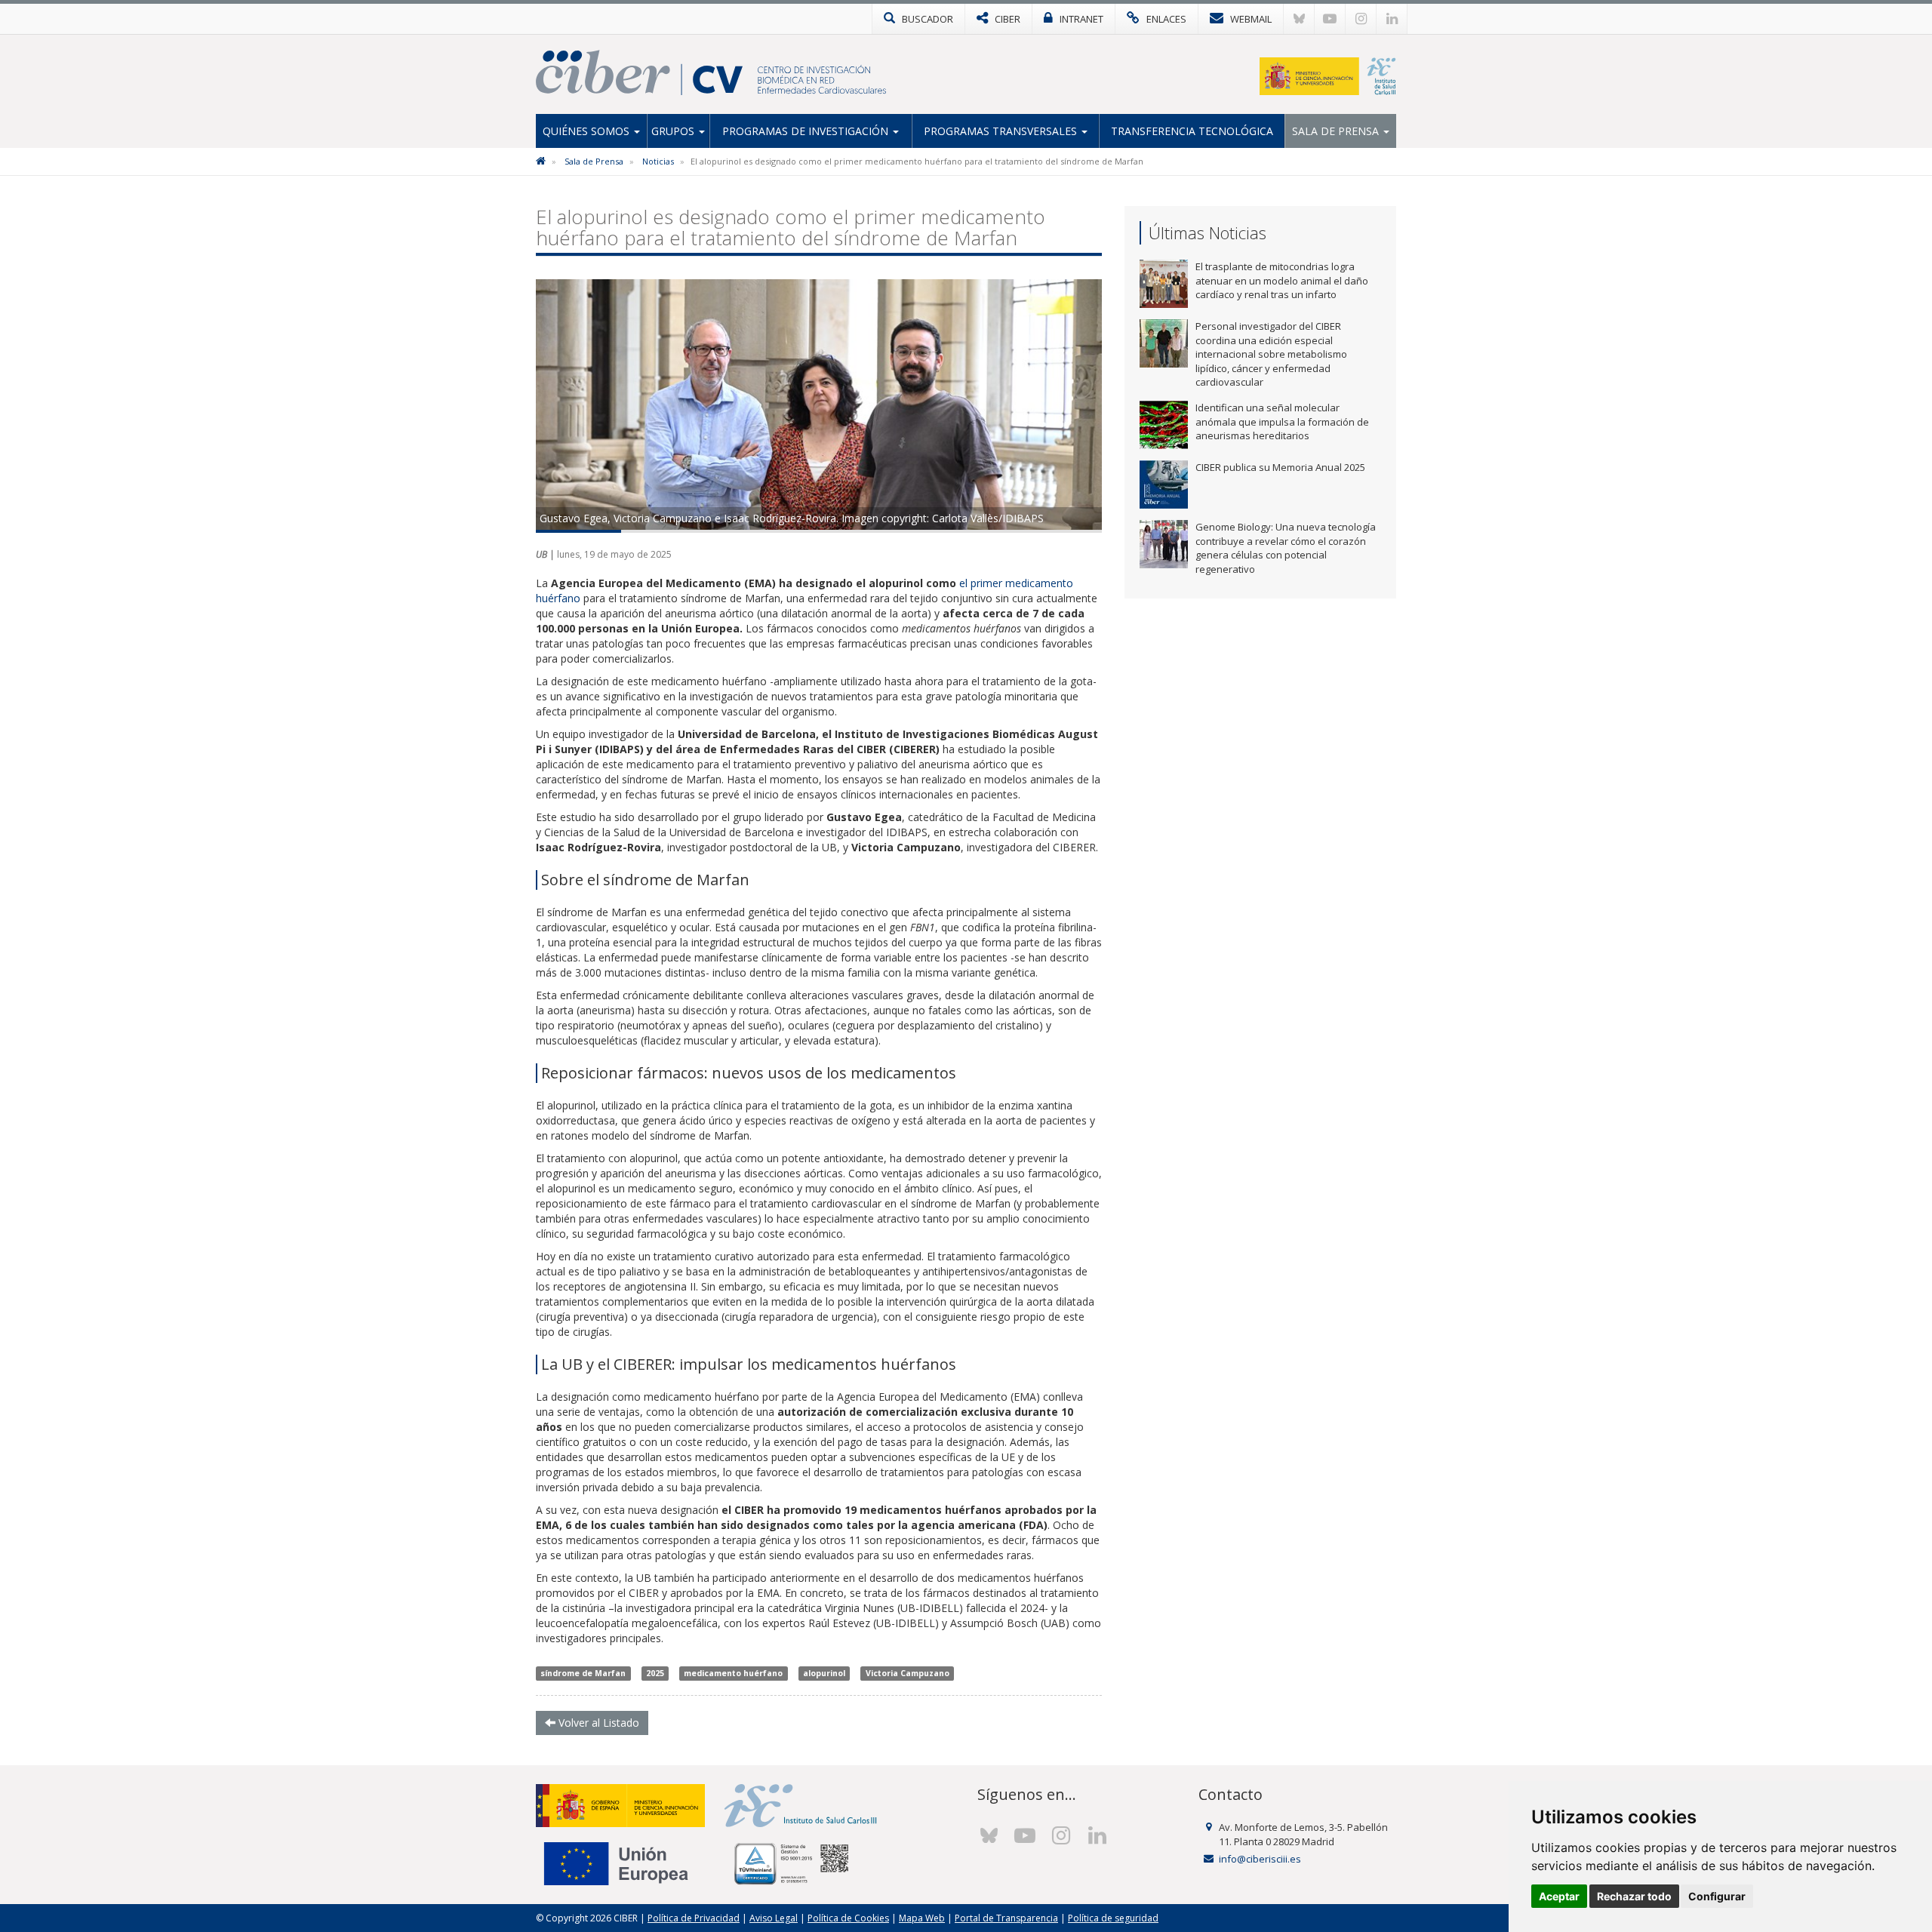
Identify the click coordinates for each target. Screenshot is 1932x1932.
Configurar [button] (1717, 1896)
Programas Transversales (1002, 131)
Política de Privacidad (694, 1918)
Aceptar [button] (1559, 1896)
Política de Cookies (848, 1918)
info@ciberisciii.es (1260, 1859)
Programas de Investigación (807, 131)
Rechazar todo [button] (1634, 1896)
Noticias (658, 161)
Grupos (674, 131)
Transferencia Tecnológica (1192, 131)
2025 (655, 1673)
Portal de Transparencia (1006, 1918)
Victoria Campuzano (908, 1673)
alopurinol (824, 1673)
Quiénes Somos (588, 131)
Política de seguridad (1113, 1918)
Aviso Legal (774, 1918)
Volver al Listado (597, 1723)
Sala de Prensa (1337, 131)
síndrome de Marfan (583, 1673)
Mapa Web (922, 1918)
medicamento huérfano (733, 1673)
